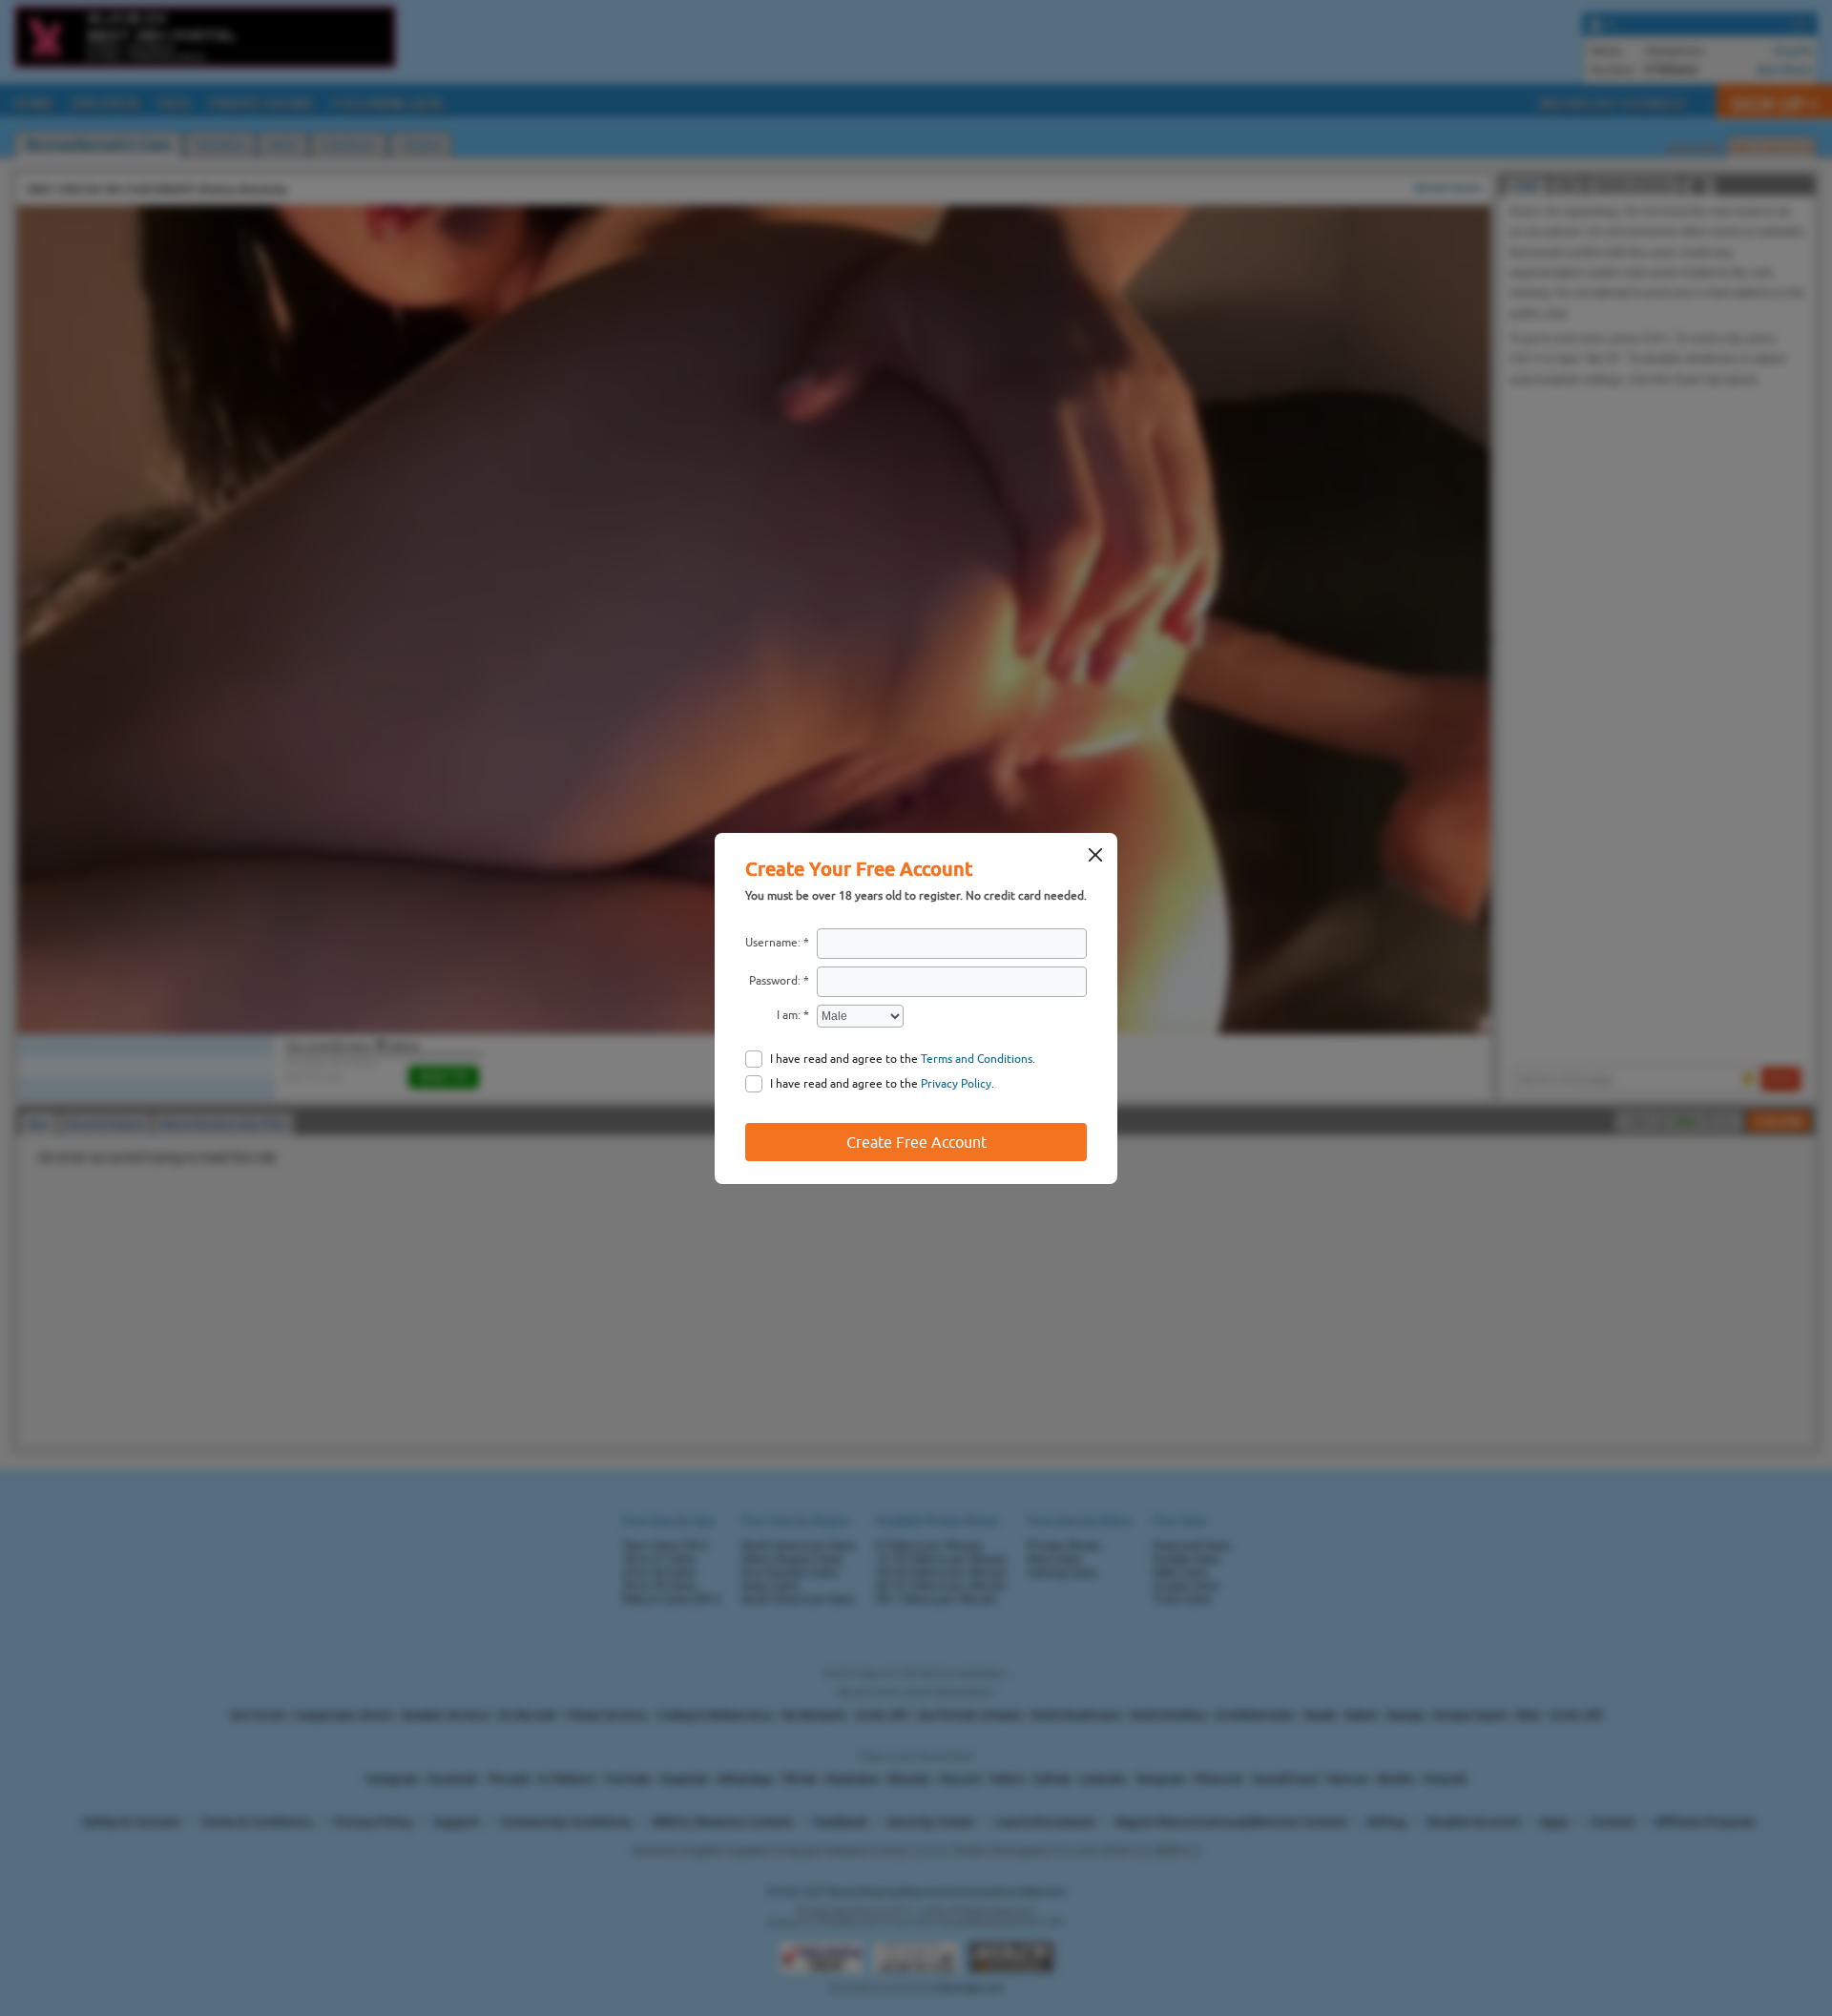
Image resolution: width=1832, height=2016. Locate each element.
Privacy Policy (956, 1084)
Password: (775, 981)
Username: (773, 943)
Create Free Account (916, 1142)
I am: (789, 1015)
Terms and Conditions (977, 1059)
